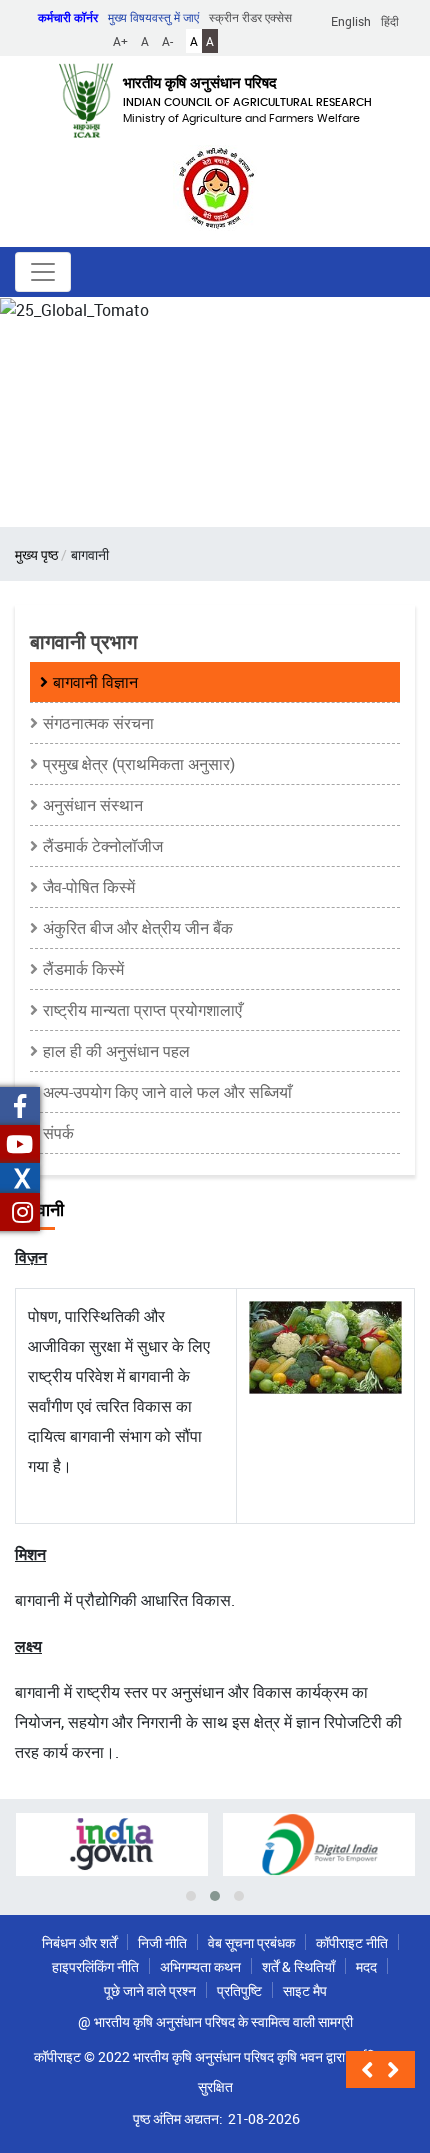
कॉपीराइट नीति (352, 1942)
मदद (366, 1966)
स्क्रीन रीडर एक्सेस (250, 17)
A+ (120, 41)
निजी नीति (162, 1942)
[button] (370, 2069)
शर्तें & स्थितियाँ (298, 1966)
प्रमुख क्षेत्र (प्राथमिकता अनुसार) (139, 764)
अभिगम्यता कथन (200, 1966)
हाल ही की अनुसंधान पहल (116, 1051)
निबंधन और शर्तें (79, 1942)
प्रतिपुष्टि (239, 1990)
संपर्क (58, 1133)
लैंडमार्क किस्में (83, 969)
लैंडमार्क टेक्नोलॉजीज (103, 846)
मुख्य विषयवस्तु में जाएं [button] (153, 17)
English (351, 21)
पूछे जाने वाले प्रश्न (150, 1990)
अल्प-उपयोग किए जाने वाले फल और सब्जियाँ (167, 1092)
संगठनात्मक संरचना (98, 723)
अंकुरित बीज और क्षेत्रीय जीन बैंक (138, 928)
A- (167, 41)
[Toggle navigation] (43, 272)
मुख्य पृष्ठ (36, 554)
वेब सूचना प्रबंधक (251, 1942)
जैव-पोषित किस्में (89, 887)
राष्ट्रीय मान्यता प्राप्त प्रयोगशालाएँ (142, 1010)
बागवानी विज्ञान (95, 682)
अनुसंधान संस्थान (93, 805)
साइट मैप (305, 1990)
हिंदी (390, 21)
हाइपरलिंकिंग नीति (95, 1966)
